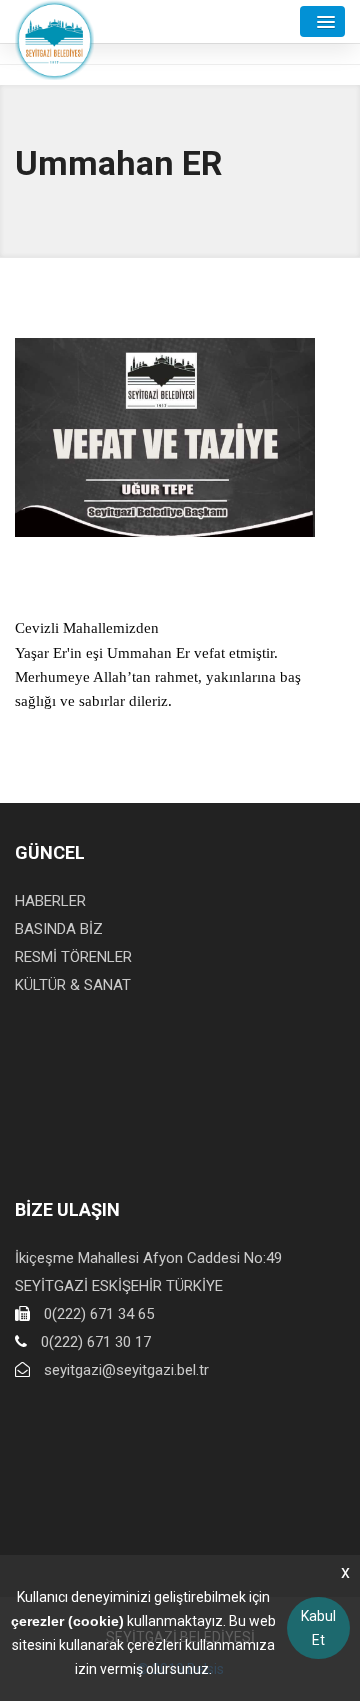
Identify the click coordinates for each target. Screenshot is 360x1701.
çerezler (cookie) (67, 1621)
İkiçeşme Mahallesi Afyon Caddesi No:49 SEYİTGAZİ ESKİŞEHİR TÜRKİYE (148, 1272)
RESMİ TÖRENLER (73, 957)
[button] (322, 21)
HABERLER (50, 901)
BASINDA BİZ (59, 929)
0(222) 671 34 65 (99, 1314)
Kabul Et (318, 1628)
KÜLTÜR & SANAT (73, 985)
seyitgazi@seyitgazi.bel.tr (126, 1370)
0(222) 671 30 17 (96, 1342)
